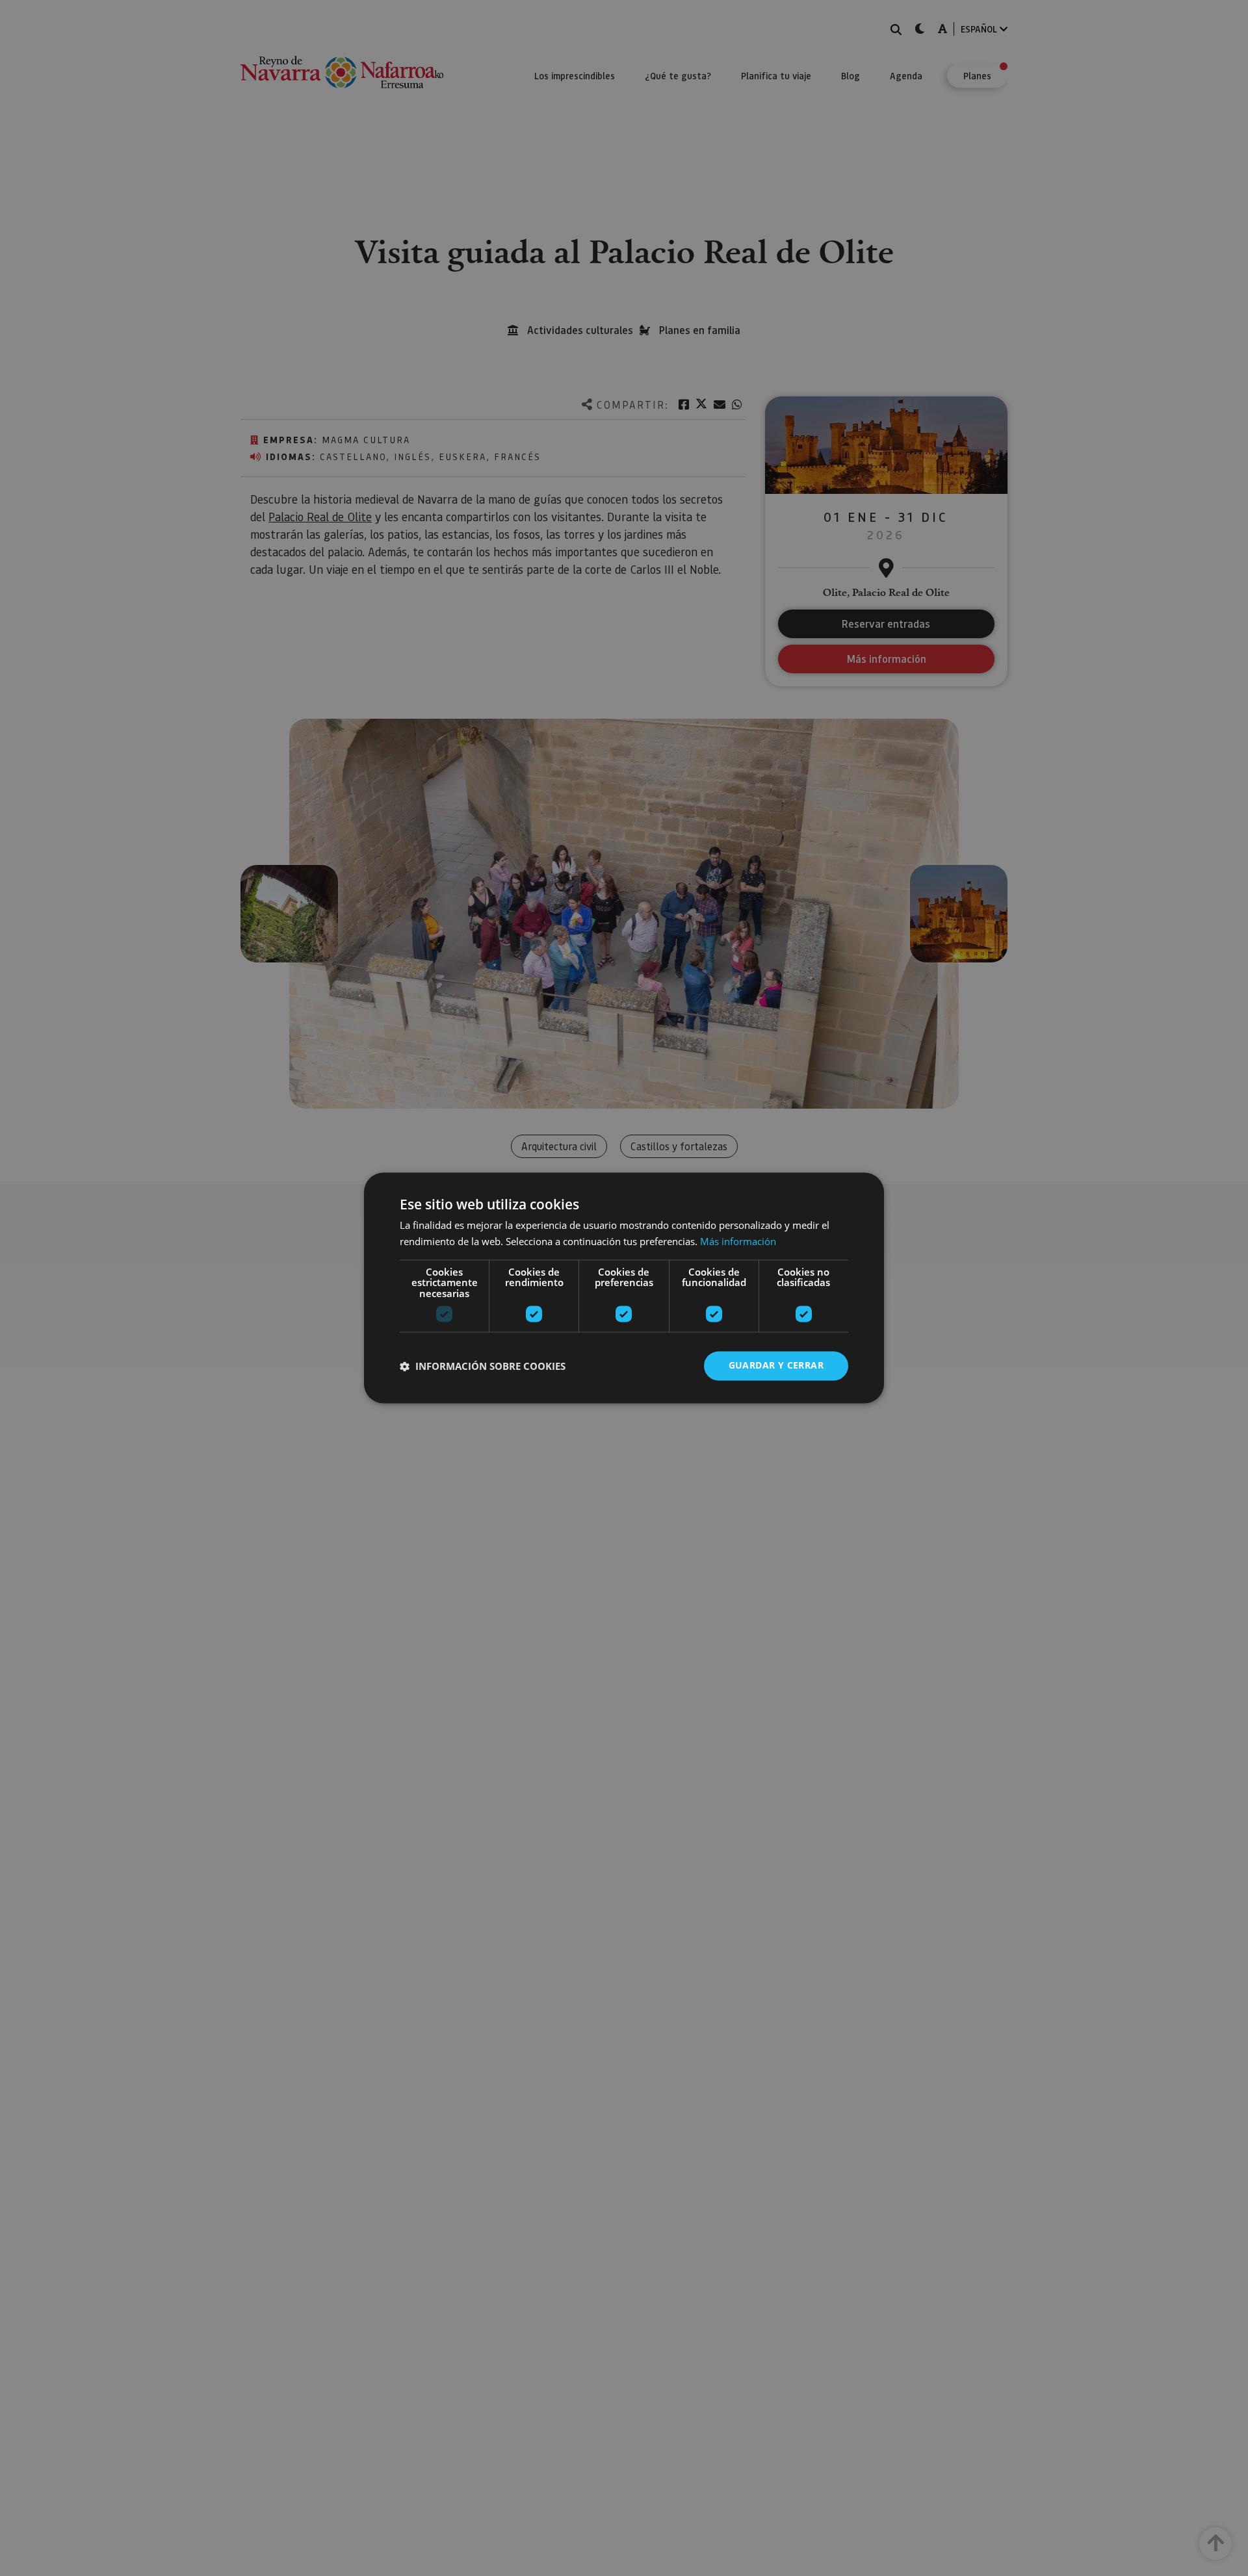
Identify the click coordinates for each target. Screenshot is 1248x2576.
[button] (483, 1366)
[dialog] (624, 1288)
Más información (738, 1242)
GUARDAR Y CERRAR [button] (776, 1366)
